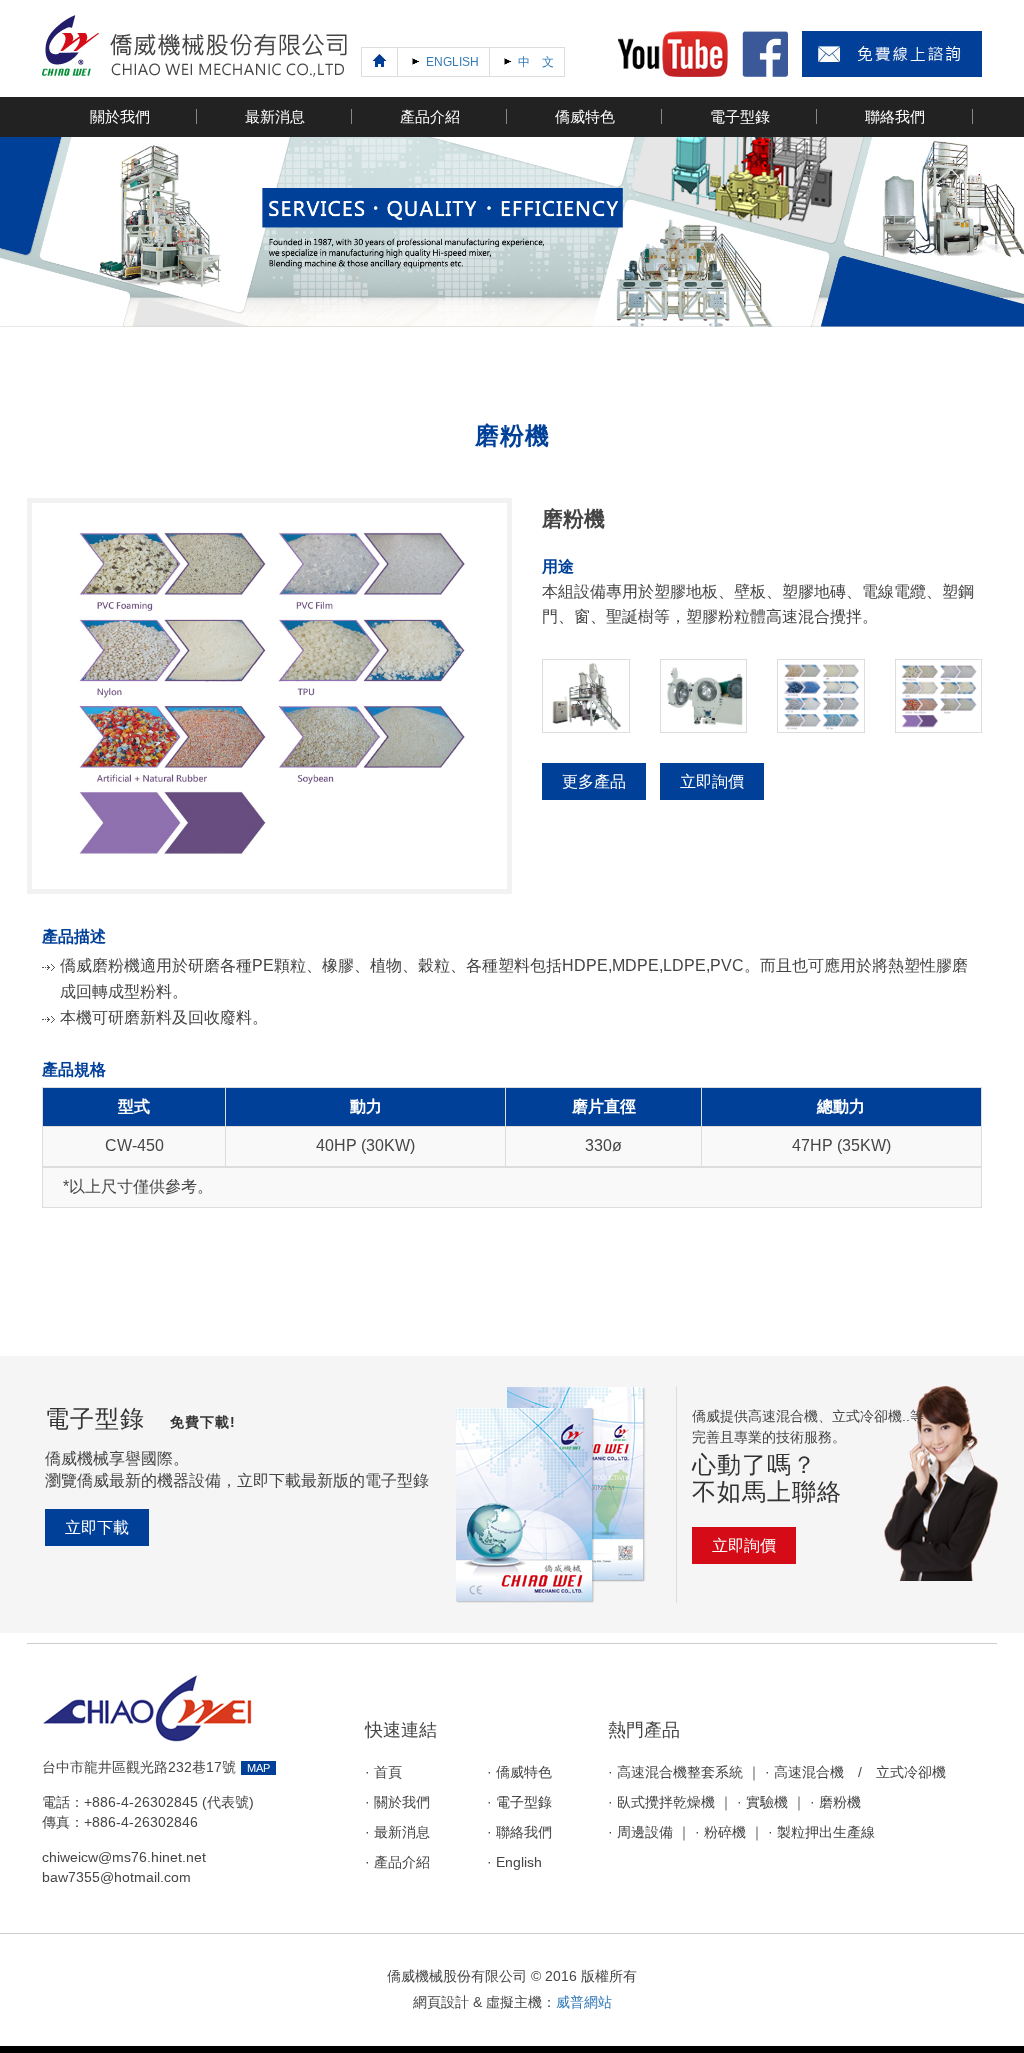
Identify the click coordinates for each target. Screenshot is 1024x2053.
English (519, 1862)
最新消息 (402, 1832)
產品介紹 (402, 1862)
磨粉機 (840, 1802)
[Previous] (379, 62)
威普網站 (584, 2002)
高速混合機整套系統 (680, 1772)
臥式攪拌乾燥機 (666, 1802)
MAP (258, 1768)
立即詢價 (712, 781)
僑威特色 (524, 1772)
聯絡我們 (524, 1832)
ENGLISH (451, 62)
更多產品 (594, 781)
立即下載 (97, 1527)
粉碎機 (725, 1832)
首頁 (388, 1772)
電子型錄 (524, 1802)
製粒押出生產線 (826, 1832)
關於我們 (402, 1802)
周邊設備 (645, 1832)
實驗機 (767, 1802)
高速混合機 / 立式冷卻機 (860, 1772)
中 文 (534, 62)
